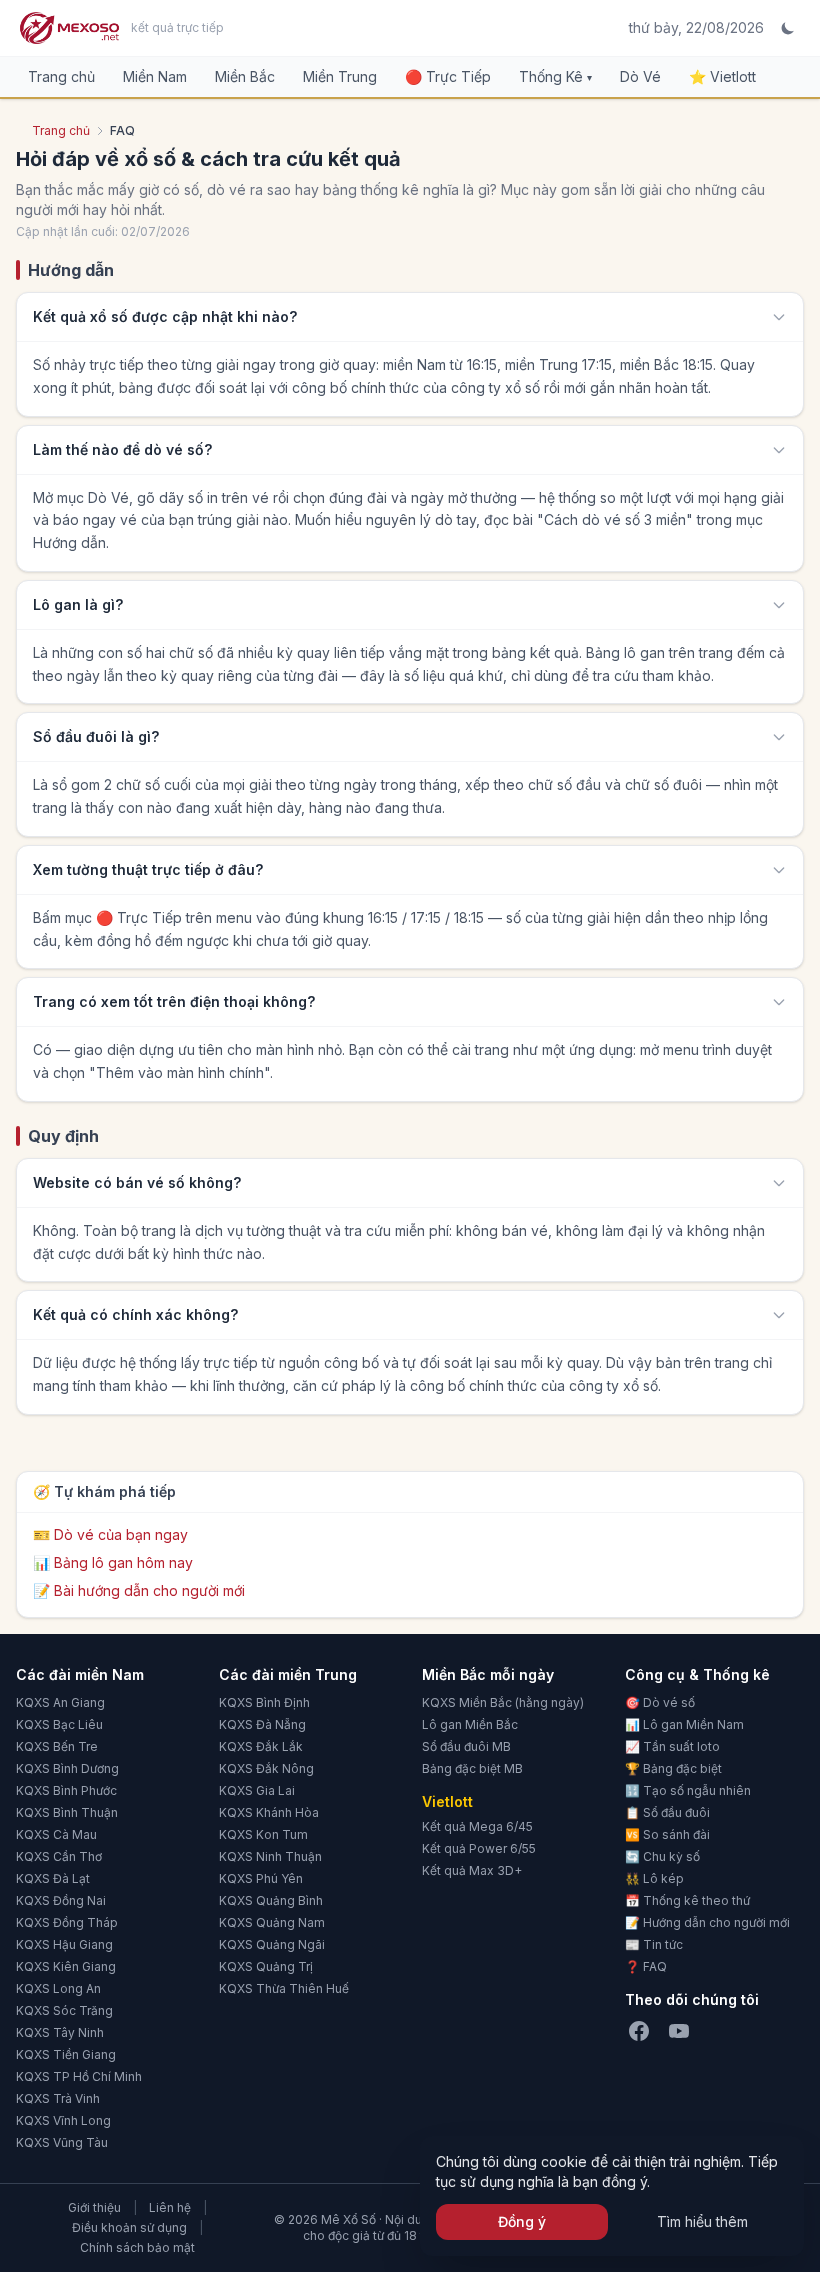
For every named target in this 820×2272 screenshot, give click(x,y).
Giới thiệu (94, 2207)
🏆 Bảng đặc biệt (673, 1768)
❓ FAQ (646, 1966)
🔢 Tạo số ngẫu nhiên (688, 1790)
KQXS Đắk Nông (266, 1768)
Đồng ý (522, 2221)
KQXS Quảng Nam (272, 1922)
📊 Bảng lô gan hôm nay (113, 1562)
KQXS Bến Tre (57, 1746)
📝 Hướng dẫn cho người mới (707, 1922)
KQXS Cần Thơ (59, 1856)
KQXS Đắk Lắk (261, 1746)
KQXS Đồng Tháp (67, 1922)
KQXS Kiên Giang (66, 1966)
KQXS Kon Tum (263, 1834)
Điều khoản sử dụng (129, 2227)
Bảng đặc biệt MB (472, 1768)
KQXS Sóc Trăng (64, 2010)
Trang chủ (61, 76)
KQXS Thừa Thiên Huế (284, 1988)
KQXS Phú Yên (261, 1878)
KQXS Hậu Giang (64, 1944)
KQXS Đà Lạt (53, 1878)
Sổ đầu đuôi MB (466, 1746)
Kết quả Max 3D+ (472, 1870)
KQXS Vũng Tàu (62, 2142)
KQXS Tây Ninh (60, 2032)
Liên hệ (170, 2207)
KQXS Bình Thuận (67, 1812)
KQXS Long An (58, 1988)
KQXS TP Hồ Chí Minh (79, 2076)
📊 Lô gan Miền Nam (684, 1724)
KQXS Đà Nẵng (262, 1724)
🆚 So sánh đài (667, 1834)
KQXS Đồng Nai (61, 1900)
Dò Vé (640, 76)
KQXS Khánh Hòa (269, 1812)
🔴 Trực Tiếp (448, 76)
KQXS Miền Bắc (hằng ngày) (503, 1702)
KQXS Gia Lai (257, 1790)
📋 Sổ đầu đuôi (667, 1812)
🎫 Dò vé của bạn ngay (110, 1534)
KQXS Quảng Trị (266, 1966)
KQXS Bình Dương (67, 1768)
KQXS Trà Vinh (58, 2098)
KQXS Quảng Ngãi (272, 1944)
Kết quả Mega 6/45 (477, 1826)
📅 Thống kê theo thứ (687, 1900)
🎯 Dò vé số (660, 1702)
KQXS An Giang (60, 1702)
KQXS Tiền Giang (66, 2054)
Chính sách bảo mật (137, 2247)
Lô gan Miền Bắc (470, 1724)
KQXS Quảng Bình (271, 1900)
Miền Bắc (245, 76)
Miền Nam (155, 76)
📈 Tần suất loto (672, 1746)
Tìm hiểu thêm (702, 2221)
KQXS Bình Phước (66, 1790)
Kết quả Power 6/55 (479, 1848)
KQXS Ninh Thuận (270, 1856)
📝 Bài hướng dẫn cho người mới (139, 1590)
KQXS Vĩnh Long (63, 2120)
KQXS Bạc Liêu (59, 1724)
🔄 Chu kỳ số (662, 1856)
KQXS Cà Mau (56, 1834)
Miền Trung (340, 76)
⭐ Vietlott (722, 76)
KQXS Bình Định (264, 1702)
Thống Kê (555, 76)
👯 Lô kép (654, 1878)
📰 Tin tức (654, 1944)
